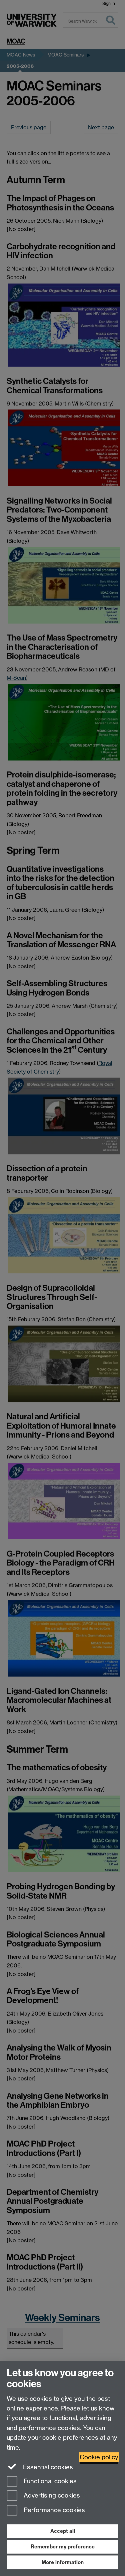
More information (63, 2562)
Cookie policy (99, 2457)
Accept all (63, 2531)
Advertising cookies (51, 2496)
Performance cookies (53, 2510)
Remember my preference (63, 2547)
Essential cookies (47, 2467)
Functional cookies (49, 2481)
